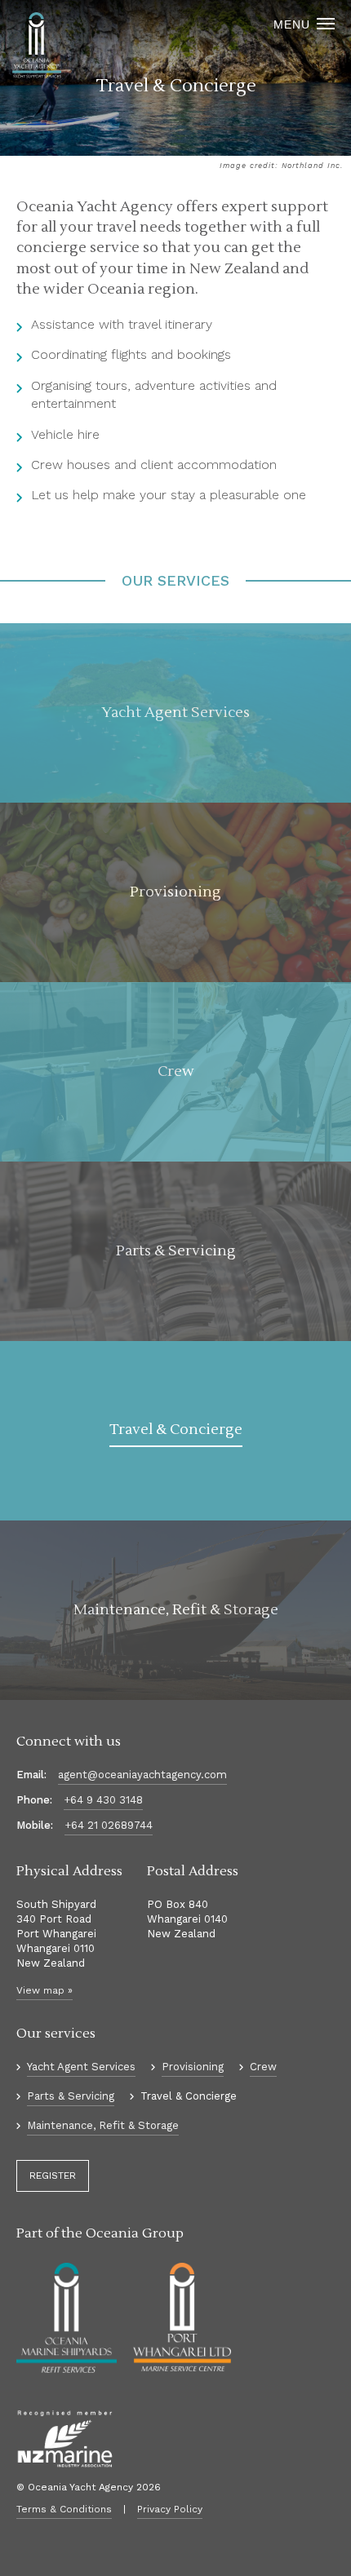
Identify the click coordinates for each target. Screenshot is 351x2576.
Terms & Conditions (64, 2509)
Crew (263, 2067)
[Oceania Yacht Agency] (37, 46)
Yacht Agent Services (81, 2067)
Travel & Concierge (189, 2096)
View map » (44, 1990)
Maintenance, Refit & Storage (103, 2125)
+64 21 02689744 (109, 1825)
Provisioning (193, 2067)
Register (53, 2175)
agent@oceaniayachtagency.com (142, 1775)
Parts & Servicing (71, 2096)
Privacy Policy (170, 2509)
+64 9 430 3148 (103, 1800)
